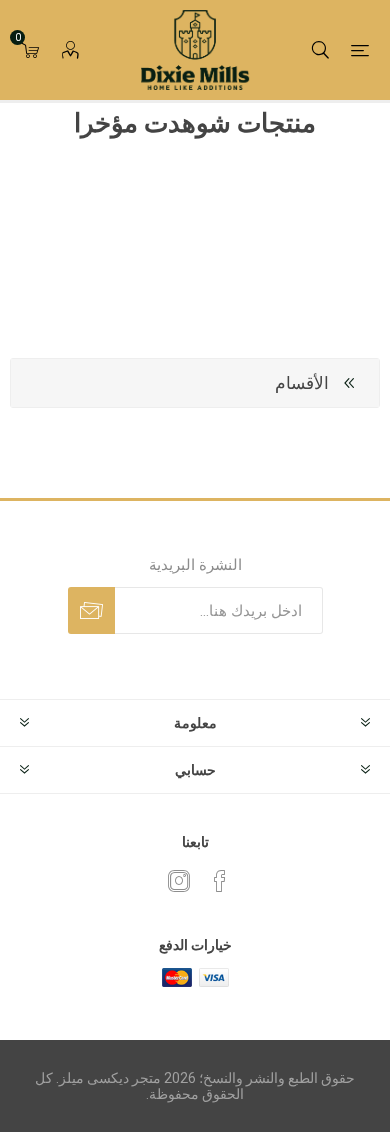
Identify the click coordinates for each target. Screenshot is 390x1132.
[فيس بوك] (220, 881)
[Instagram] (179, 881)
